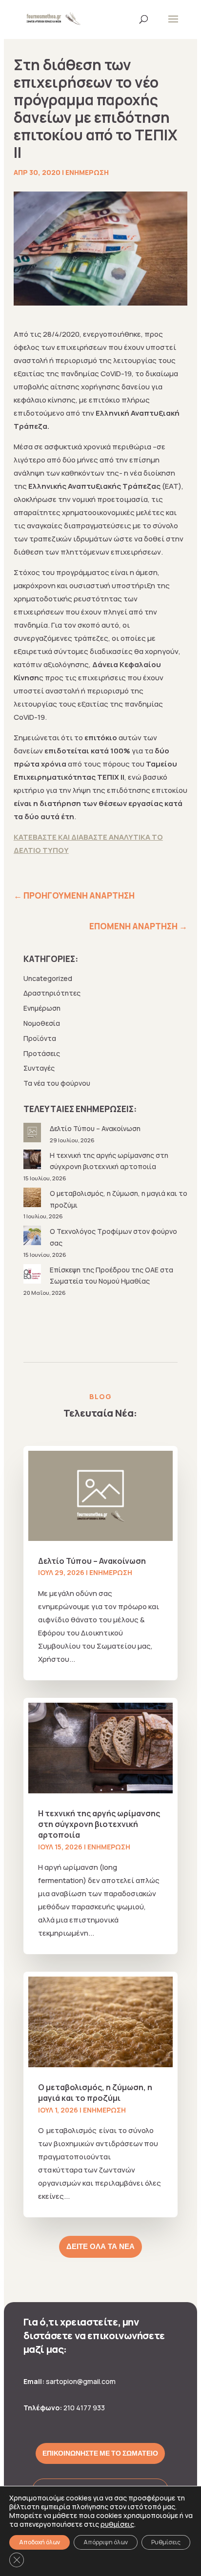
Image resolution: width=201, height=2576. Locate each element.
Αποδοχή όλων (40, 2542)
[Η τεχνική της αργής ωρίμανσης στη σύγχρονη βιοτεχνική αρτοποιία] (33, 1161)
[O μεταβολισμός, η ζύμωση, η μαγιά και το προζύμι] (33, 1199)
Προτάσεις (42, 1053)
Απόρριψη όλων (106, 2542)
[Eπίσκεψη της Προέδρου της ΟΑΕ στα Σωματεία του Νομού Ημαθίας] (33, 1276)
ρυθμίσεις (117, 2524)
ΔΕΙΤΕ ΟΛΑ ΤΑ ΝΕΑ (100, 2247)
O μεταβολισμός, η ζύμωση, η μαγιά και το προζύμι (95, 2093)
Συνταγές (39, 1068)
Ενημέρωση (87, 172)
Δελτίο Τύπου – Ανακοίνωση (95, 1128)
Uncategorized (48, 978)
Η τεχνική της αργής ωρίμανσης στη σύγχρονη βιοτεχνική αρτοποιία (99, 1824)
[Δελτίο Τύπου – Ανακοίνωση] (33, 1134)
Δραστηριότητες (52, 993)
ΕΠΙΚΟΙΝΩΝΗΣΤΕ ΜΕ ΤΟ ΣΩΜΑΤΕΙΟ (100, 2453)
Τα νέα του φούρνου (57, 1083)
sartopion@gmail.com (81, 2381)
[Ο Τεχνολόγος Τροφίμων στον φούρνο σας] (33, 1237)
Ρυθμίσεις (166, 2542)
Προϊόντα (40, 1038)
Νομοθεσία (42, 1023)
